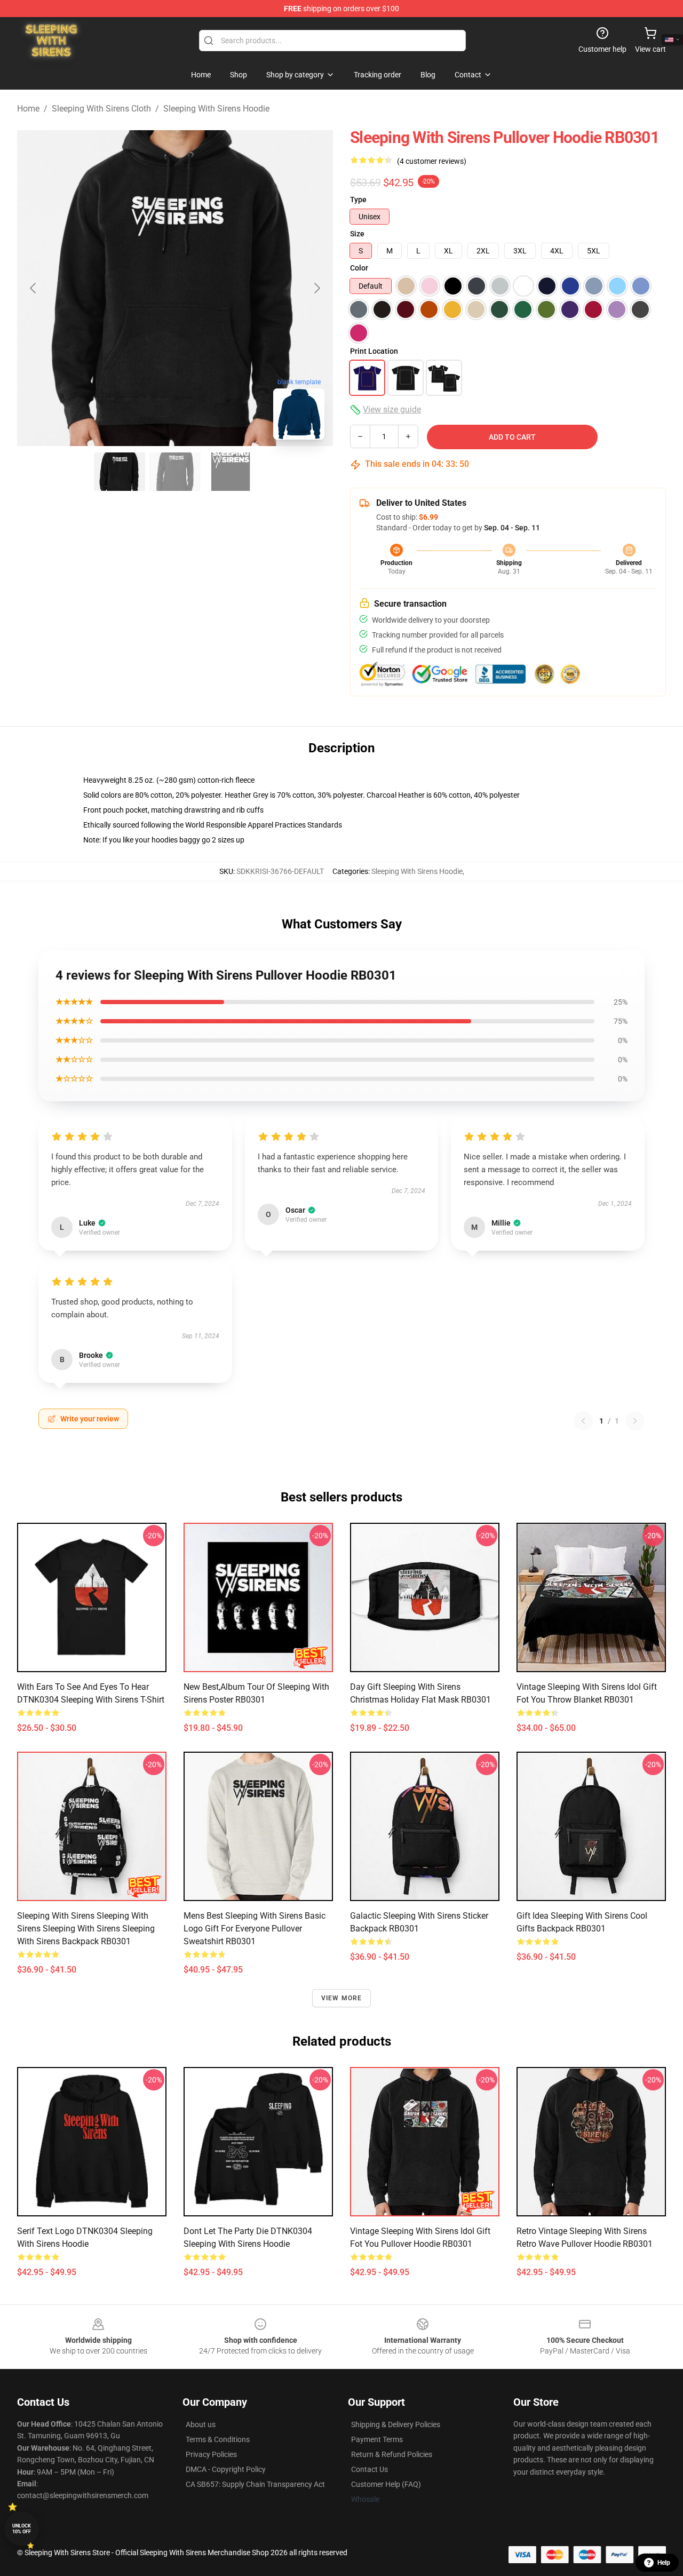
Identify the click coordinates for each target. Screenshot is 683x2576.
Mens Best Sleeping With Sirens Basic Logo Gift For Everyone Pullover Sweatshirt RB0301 (255, 1929)
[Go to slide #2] (175, 472)
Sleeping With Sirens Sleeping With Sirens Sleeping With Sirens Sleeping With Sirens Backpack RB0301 (86, 1929)
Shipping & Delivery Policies (396, 2424)
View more (342, 1998)
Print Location (374, 351)
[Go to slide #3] (231, 472)
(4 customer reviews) (432, 161)
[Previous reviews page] (583, 1421)
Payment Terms (377, 2439)
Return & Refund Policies (392, 2454)
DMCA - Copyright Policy (226, 2469)
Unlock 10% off (22, 2529)
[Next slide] (316, 288)
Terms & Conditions (218, 2439)
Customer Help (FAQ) (386, 2484)
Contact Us (370, 2469)
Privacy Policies (211, 2454)
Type (358, 200)
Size (357, 234)
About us (201, 2424)
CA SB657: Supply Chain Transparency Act (255, 2484)
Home (28, 109)
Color (359, 268)
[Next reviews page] (635, 1421)
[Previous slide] (34, 288)
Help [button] (664, 2563)
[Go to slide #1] (120, 472)
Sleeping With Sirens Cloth (101, 109)
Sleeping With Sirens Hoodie (216, 109)
